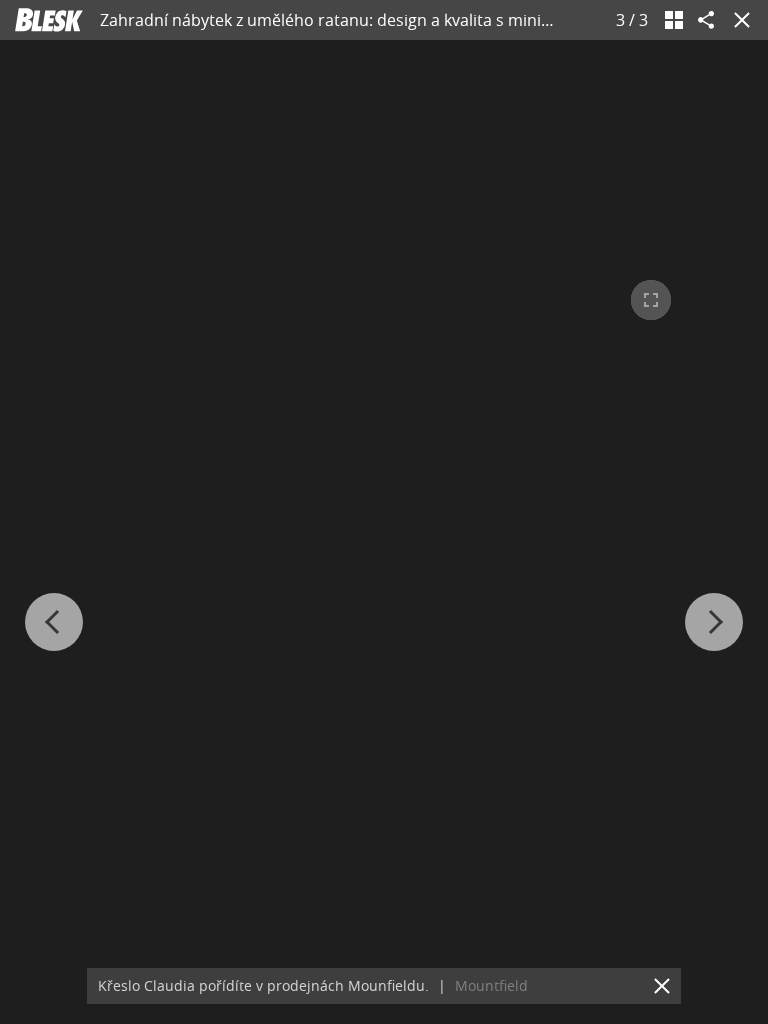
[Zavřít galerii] (738, 20)
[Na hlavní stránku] (49, 20)
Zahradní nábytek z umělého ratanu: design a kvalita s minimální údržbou (375, 20)
